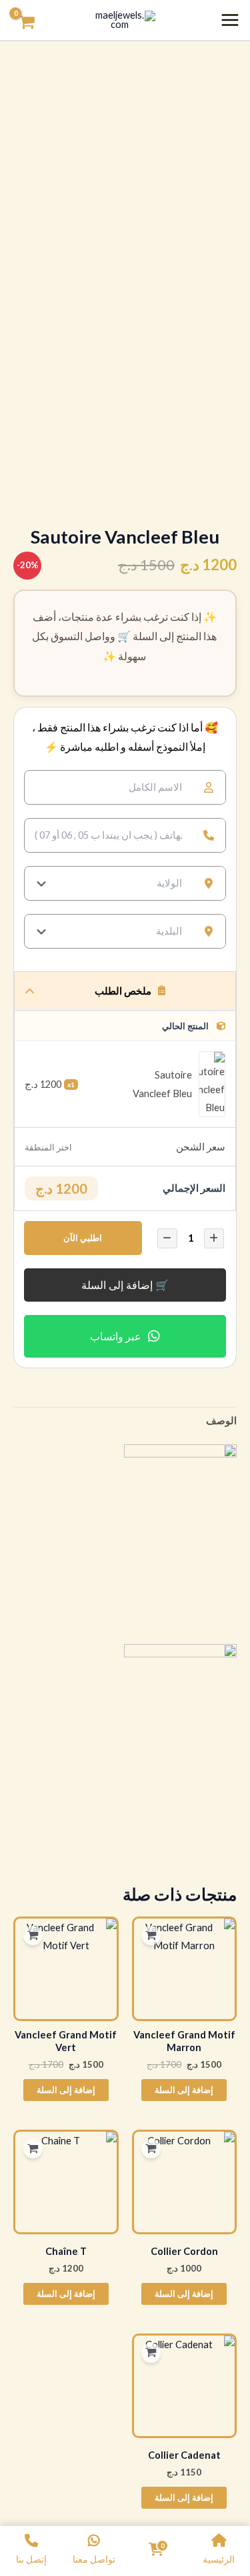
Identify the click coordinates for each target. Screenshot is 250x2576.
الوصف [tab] (221, 1421)
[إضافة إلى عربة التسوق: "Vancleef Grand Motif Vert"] (33, 1936)
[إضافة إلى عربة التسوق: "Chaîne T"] (33, 2149)
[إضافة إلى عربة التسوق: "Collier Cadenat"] (151, 2353)
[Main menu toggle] (230, 20)
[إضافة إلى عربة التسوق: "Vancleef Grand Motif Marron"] (151, 1936)
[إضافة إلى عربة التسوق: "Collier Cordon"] (151, 2149)
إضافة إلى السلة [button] (184, 2090)
